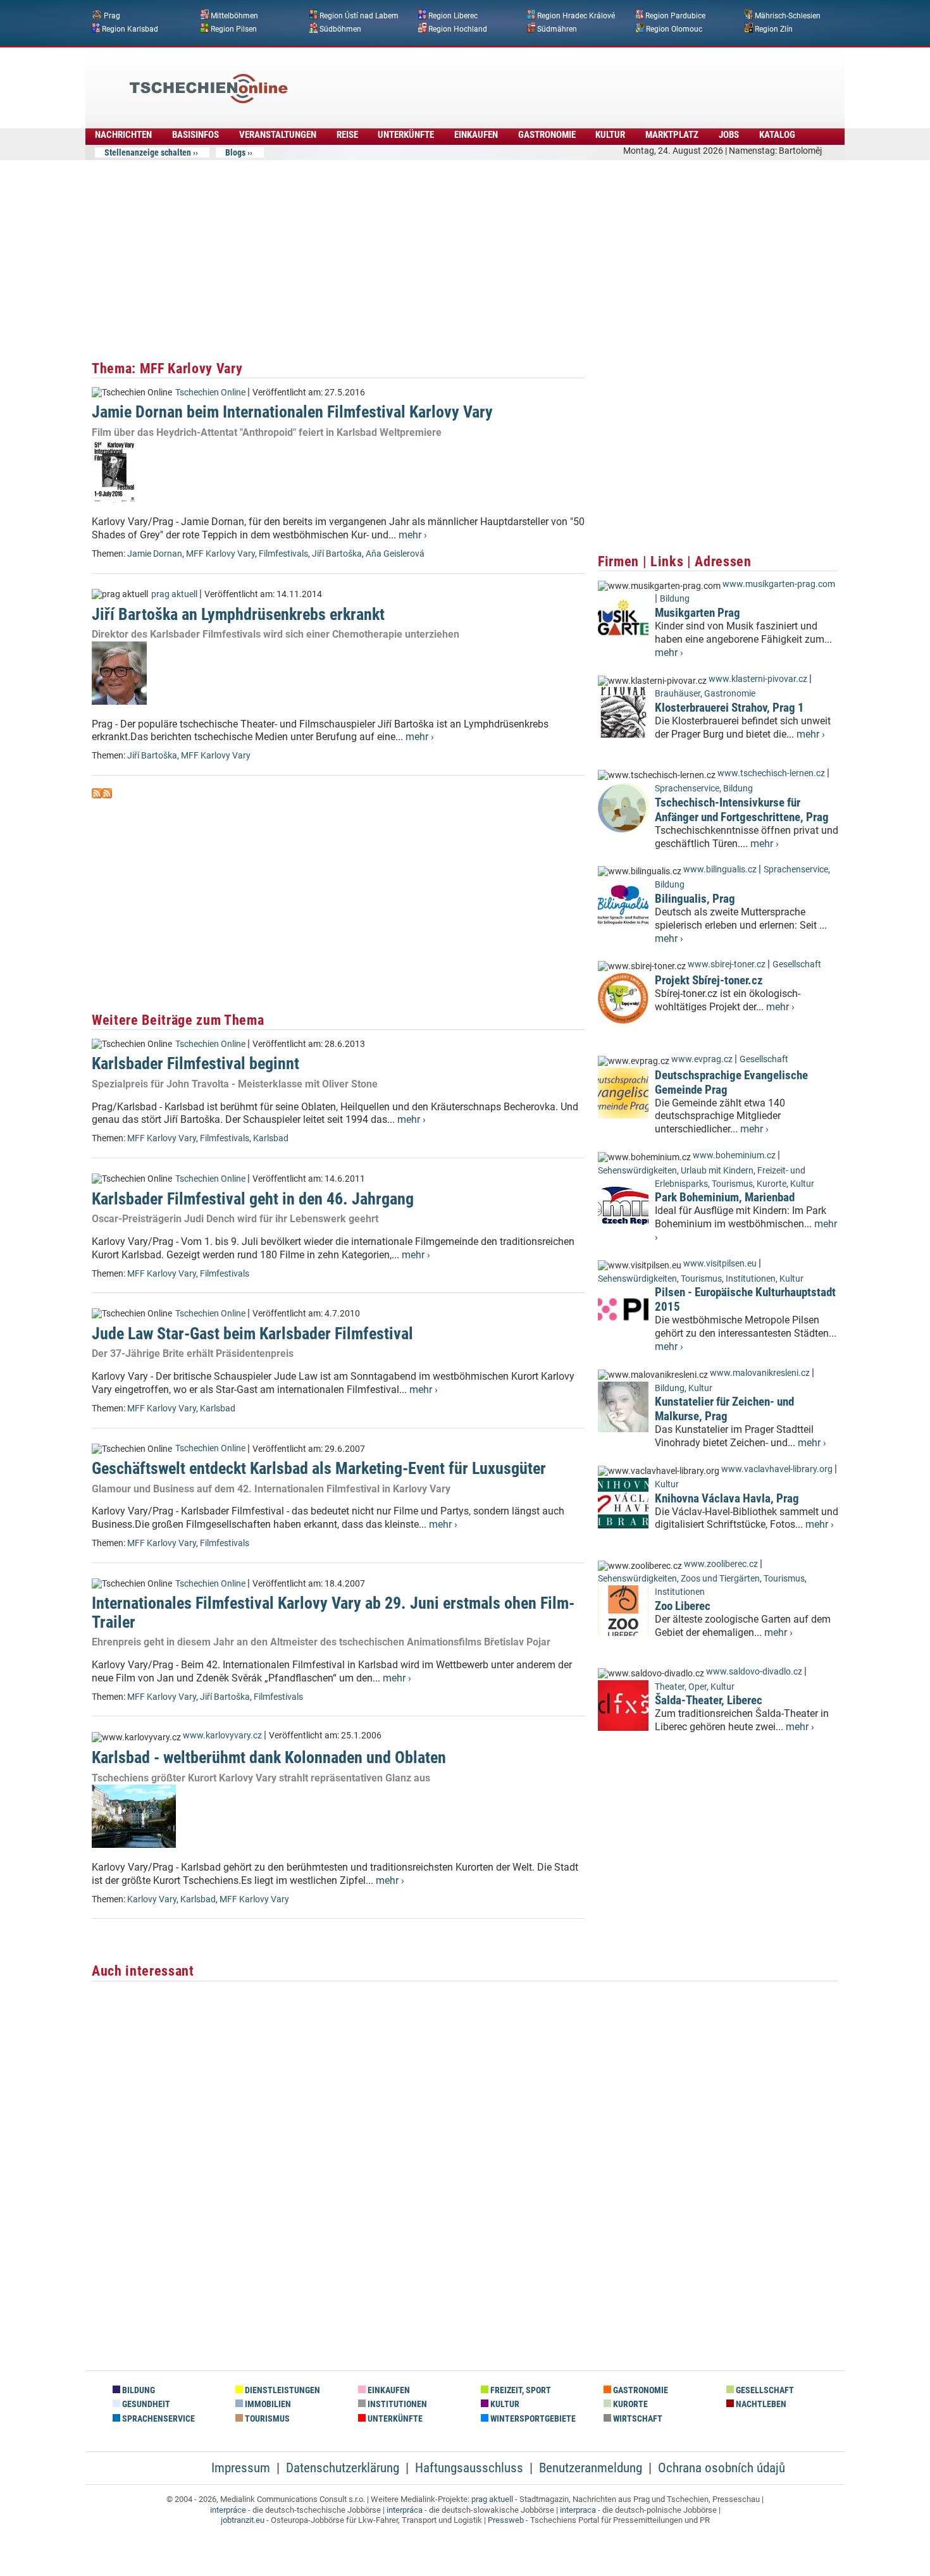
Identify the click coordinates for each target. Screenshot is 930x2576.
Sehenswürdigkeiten (637, 1171)
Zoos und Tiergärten (720, 1579)
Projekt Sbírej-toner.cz (709, 980)
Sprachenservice (687, 789)
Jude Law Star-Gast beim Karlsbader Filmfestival (252, 1334)
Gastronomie (547, 135)
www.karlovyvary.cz (222, 1736)
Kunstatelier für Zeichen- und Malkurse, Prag (724, 1409)
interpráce (228, 2510)
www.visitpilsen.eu (720, 1264)
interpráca (405, 2510)
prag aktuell (174, 594)
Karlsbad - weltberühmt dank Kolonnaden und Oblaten (269, 1757)
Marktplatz (672, 135)
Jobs (729, 135)
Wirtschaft (637, 2419)
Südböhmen (340, 28)
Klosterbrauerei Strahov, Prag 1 (729, 708)
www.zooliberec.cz (721, 1564)
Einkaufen (476, 135)
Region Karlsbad (130, 28)
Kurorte (772, 1184)
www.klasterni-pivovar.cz (758, 679)
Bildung (675, 599)
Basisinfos (195, 135)
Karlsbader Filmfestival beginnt (195, 1063)
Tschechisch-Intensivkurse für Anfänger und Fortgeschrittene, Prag (742, 810)
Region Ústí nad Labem (359, 16)
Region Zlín (774, 28)
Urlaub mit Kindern (717, 1171)
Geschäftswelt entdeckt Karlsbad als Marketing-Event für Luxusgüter (319, 1468)
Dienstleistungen (282, 2390)
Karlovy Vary (152, 1899)
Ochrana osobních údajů (722, 2468)
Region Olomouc (674, 28)
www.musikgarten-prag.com (779, 584)
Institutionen (751, 1279)
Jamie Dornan (155, 554)
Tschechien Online (210, 393)
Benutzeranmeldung (591, 2468)
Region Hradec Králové (576, 16)
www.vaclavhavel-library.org (777, 1469)
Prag (112, 16)
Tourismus (732, 1184)
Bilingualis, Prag (695, 899)
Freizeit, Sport (520, 2390)
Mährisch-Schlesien (788, 16)
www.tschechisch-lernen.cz (771, 773)
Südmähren (557, 28)
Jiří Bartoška (337, 554)
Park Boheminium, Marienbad (725, 1197)
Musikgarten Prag (697, 613)
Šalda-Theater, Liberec (709, 1700)
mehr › (413, 535)
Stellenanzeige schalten (148, 152)
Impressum (241, 2468)
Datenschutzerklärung (343, 2468)
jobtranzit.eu (243, 2520)
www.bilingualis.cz (720, 870)
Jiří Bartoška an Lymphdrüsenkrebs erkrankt (238, 614)
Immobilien (267, 2404)
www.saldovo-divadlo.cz (754, 1672)
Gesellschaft (797, 964)
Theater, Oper (681, 1687)
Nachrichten (123, 135)
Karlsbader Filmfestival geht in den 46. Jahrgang (253, 1199)
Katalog (777, 135)
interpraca (578, 2510)
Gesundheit (145, 2404)
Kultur (610, 135)
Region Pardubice (675, 16)
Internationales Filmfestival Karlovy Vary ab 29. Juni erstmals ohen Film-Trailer (333, 1612)
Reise (347, 135)
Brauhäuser (678, 694)
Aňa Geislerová (395, 554)
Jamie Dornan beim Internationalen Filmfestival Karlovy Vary (292, 412)
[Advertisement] (499, 79)
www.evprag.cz (703, 1059)
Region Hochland (458, 28)
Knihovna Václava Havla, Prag (727, 1498)
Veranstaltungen (278, 135)
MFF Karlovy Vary (220, 554)
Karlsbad (271, 1138)
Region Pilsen (234, 28)
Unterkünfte (406, 135)
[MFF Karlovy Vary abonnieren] (97, 795)
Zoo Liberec (683, 1606)
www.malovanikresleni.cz (760, 1373)
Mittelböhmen (234, 16)
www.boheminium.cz (734, 1155)
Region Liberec (453, 16)
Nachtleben (760, 2404)
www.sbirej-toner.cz (727, 964)
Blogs (235, 152)
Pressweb (506, 2520)
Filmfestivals (283, 554)
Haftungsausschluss (469, 2468)
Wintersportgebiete (532, 2419)
